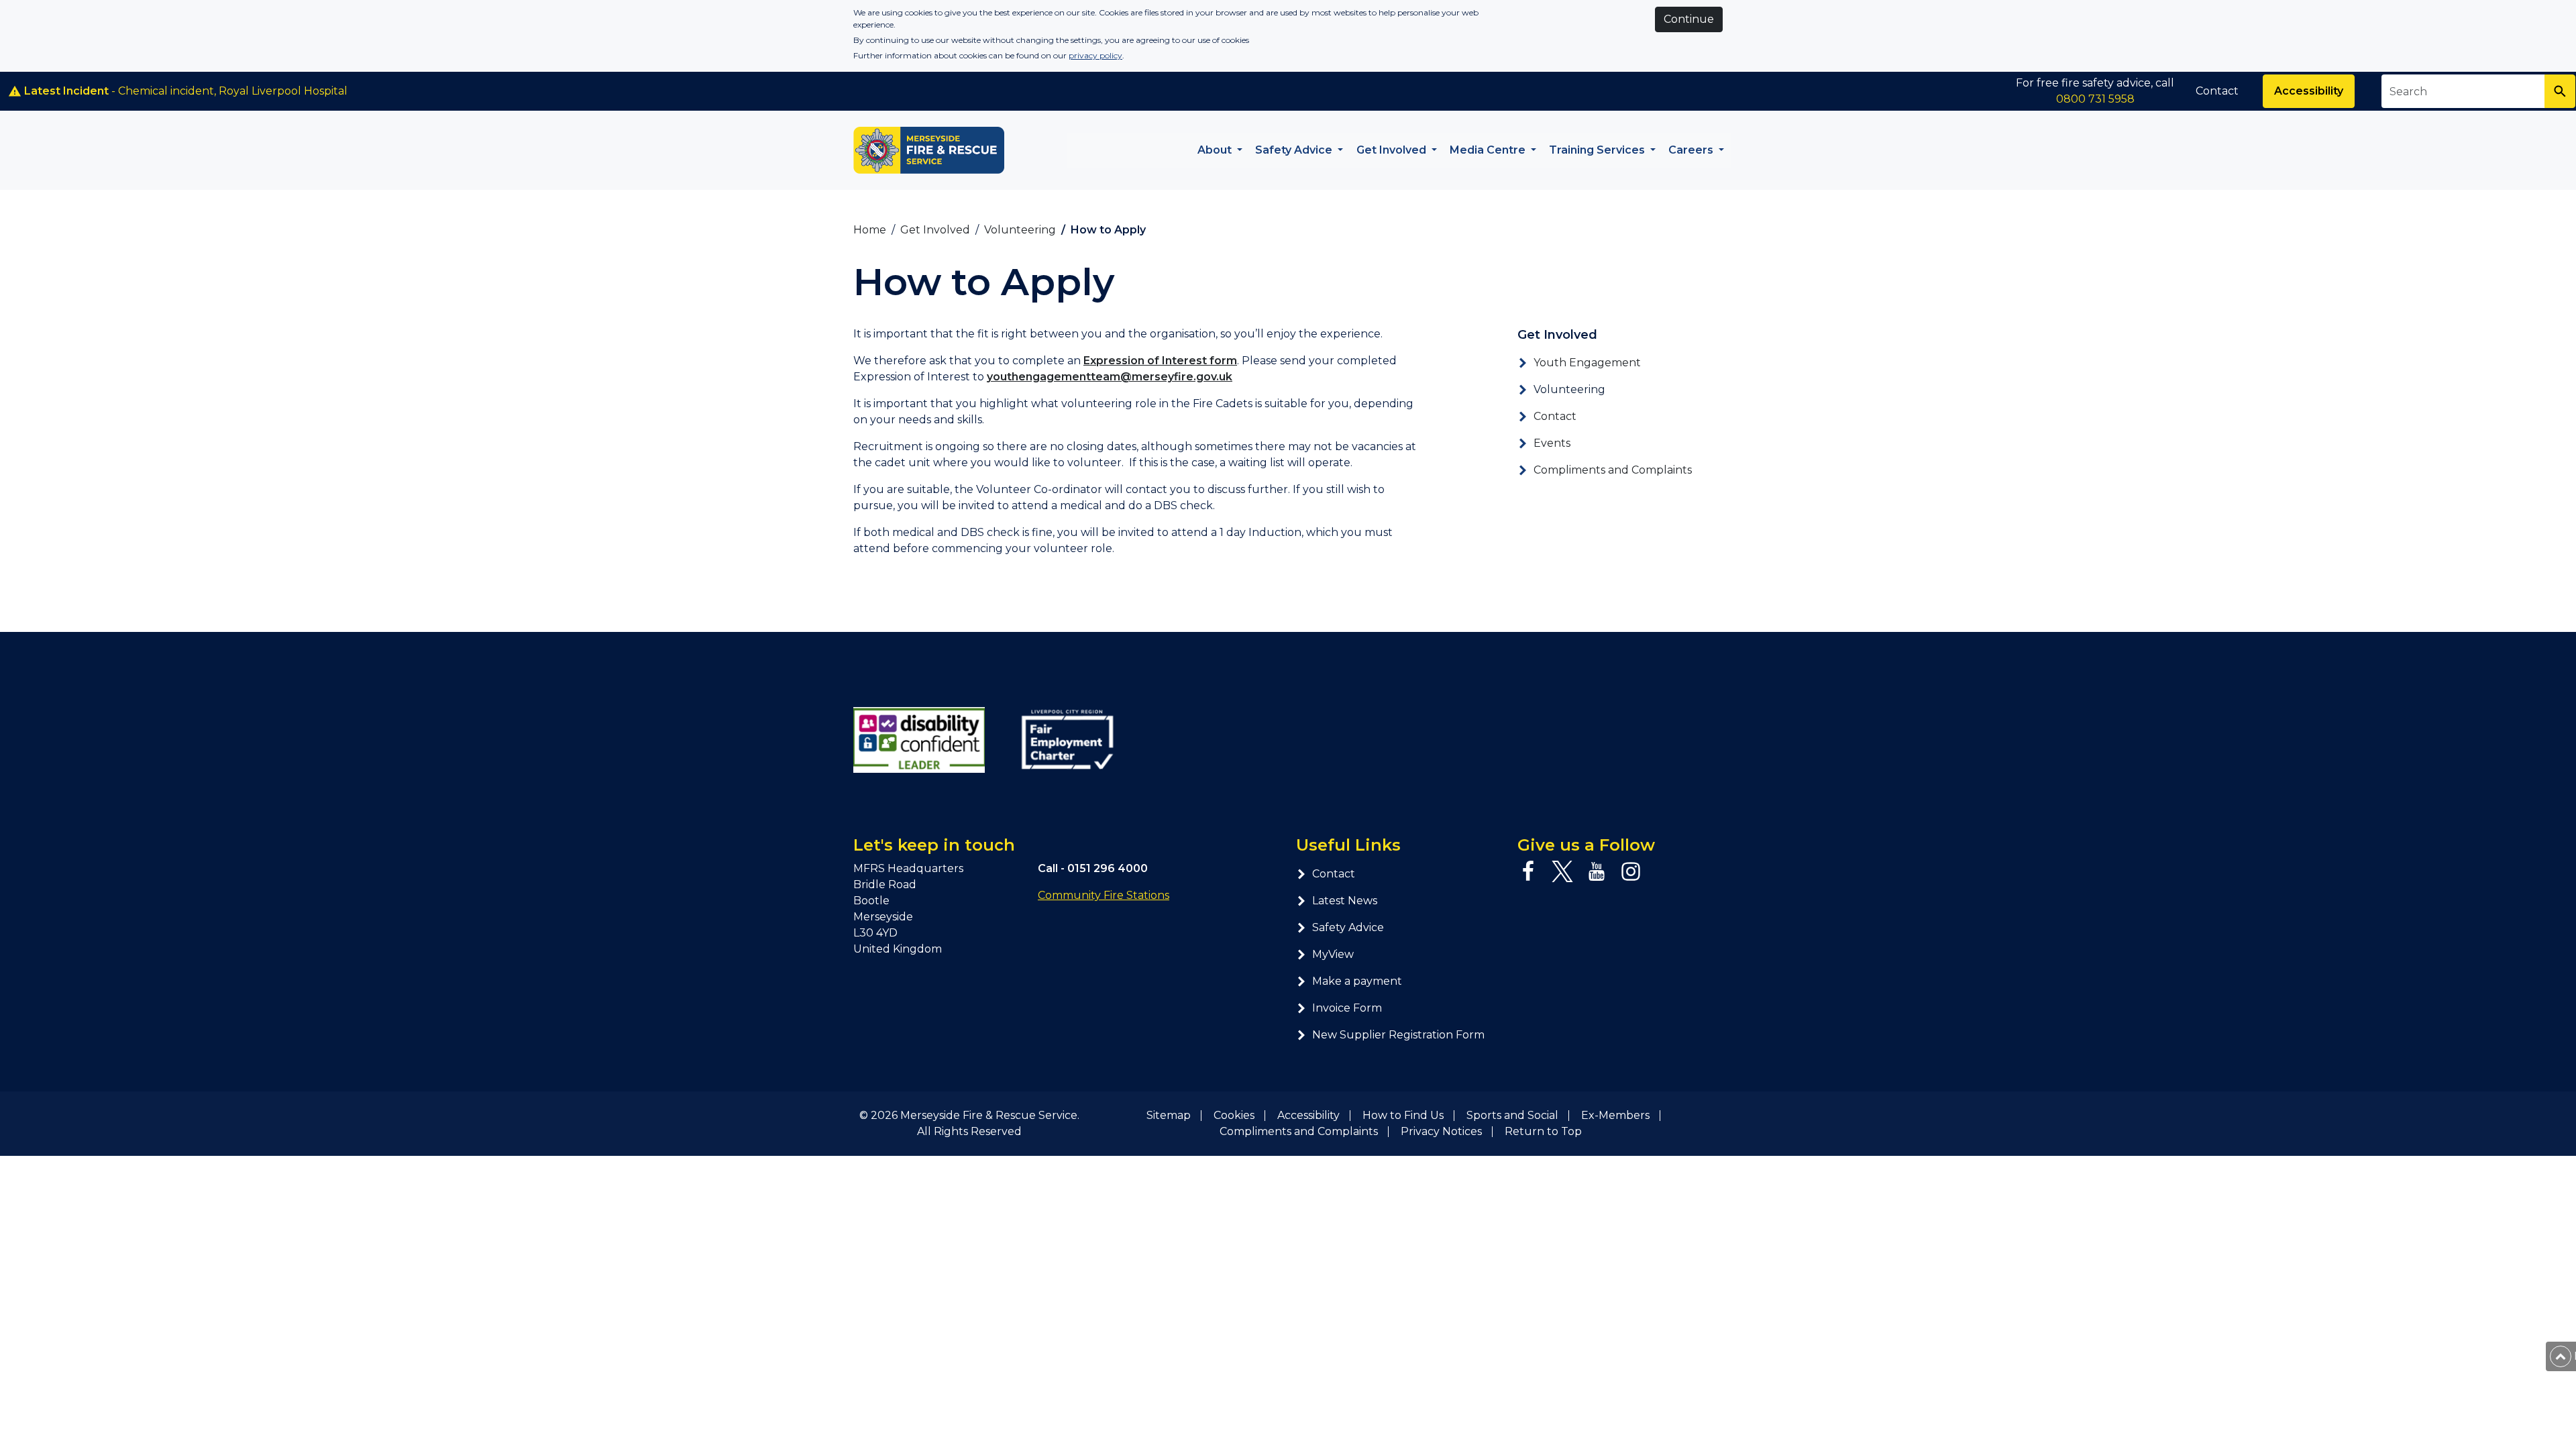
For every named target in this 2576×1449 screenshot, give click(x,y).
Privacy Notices (1441, 1131)
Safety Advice (1348, 927)
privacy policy (1095, 55)
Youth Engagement (1587, 363)
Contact (2217, 91)
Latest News (1345, 901)
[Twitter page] (1562, 871)
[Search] (2560, 91)
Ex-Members (1615, 1115)
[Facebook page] (1528, 871)
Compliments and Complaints (1613, 470)
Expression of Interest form (1160, 361)
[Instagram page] (1631, 871)
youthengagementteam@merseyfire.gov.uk (1110, 377)
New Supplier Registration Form (1398, 1035)
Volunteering (1569, 389)
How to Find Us (1403, 1115)
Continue (1689, 19)
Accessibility (2309, 91)
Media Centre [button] (1489, 150)
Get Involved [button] (1393, 150)
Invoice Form (1347, 1008)
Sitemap (1169, 1115)
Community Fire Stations (1104, 895)
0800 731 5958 (2095, 99)
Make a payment (1357, 981)
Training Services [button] (1598, 150)
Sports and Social (1512, 1115)
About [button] (1216, 150)
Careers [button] (1692, 150)
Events (1552, 443)
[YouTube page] (1597, 871)
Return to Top (1543, 1131)
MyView (1333, 954)
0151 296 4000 (1108, 868)
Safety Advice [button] (1295, 150)
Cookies (1234, 1115)
